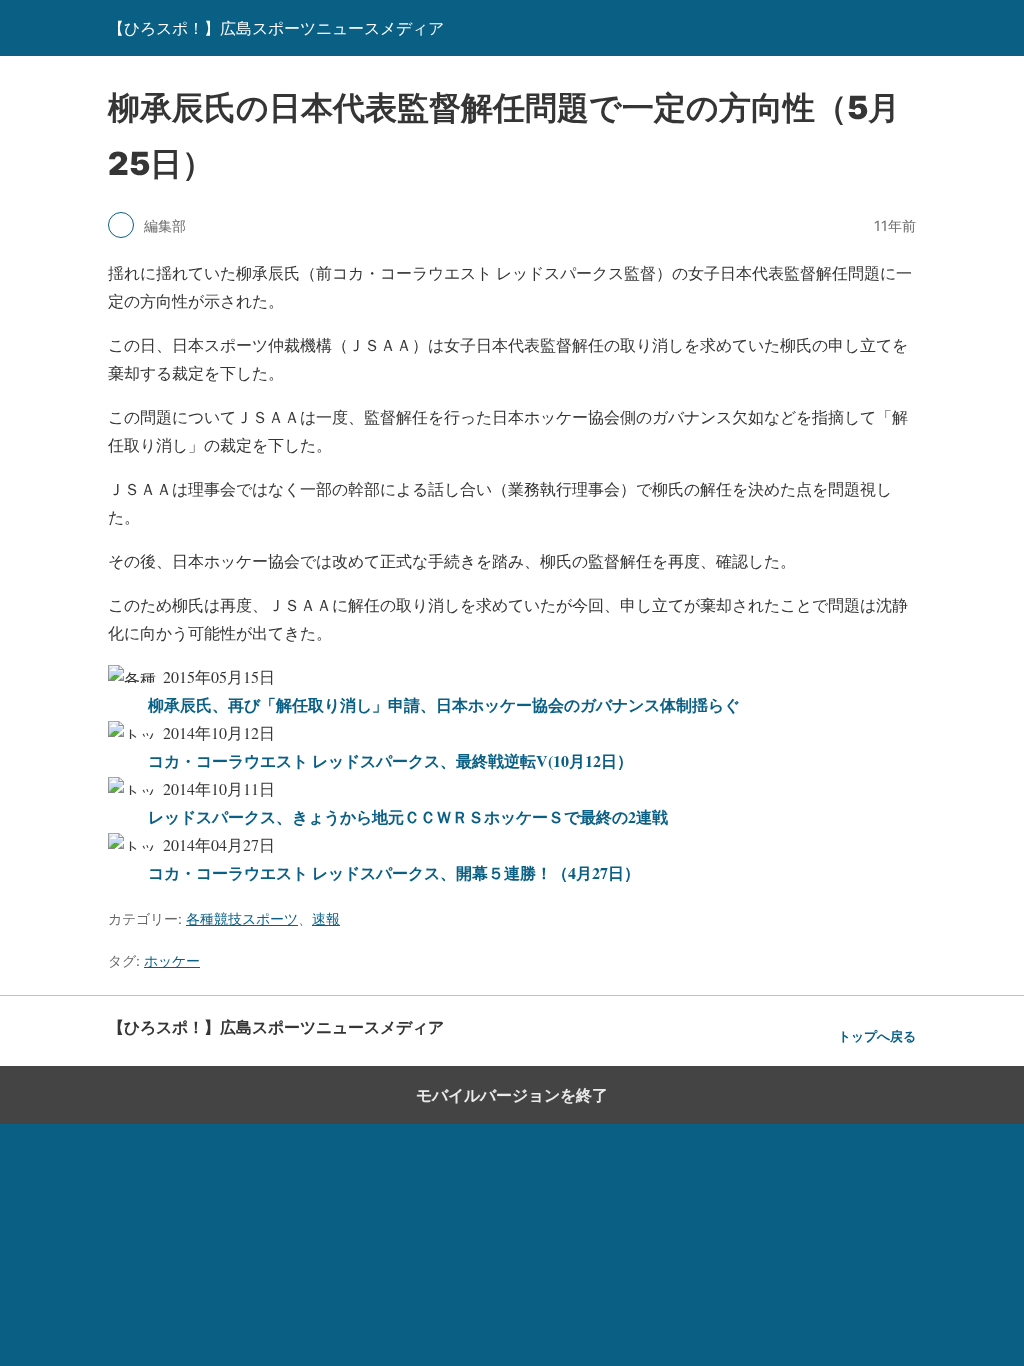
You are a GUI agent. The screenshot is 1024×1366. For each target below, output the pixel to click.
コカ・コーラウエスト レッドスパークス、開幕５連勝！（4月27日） (394, 872)
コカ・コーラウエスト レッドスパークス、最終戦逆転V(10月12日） (390, 760)
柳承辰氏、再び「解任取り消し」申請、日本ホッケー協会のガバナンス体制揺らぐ (444, 704)
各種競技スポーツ (242, 918)
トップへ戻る (877, 1036)
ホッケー (172, 960)
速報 (326, 918)
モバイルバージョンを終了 (512, 1095)
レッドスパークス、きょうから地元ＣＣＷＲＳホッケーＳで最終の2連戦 (408, 816)
